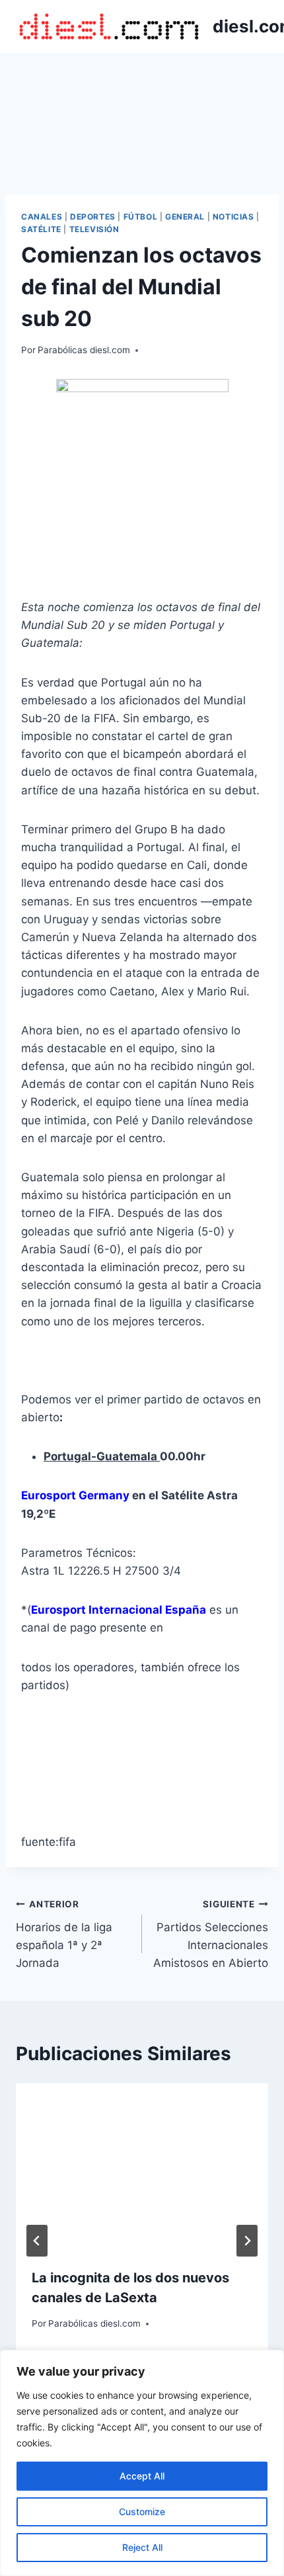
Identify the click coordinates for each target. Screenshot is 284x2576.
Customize (142, 2512)
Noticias (233, 217)
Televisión (94, 229)
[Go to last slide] (37, 2241)
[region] (142, 2463)
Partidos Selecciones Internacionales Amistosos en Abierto (211, 1934)
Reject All (142, 2547)
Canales (42, 217)
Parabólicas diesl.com (84, 350)
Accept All (142, 2476)
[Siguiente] (247, 2241)
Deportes (93, 217)
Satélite (41, 229)
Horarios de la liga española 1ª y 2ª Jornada (64, 1934)
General (185, 217)
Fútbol (141, 217)
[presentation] (142, 2168)
